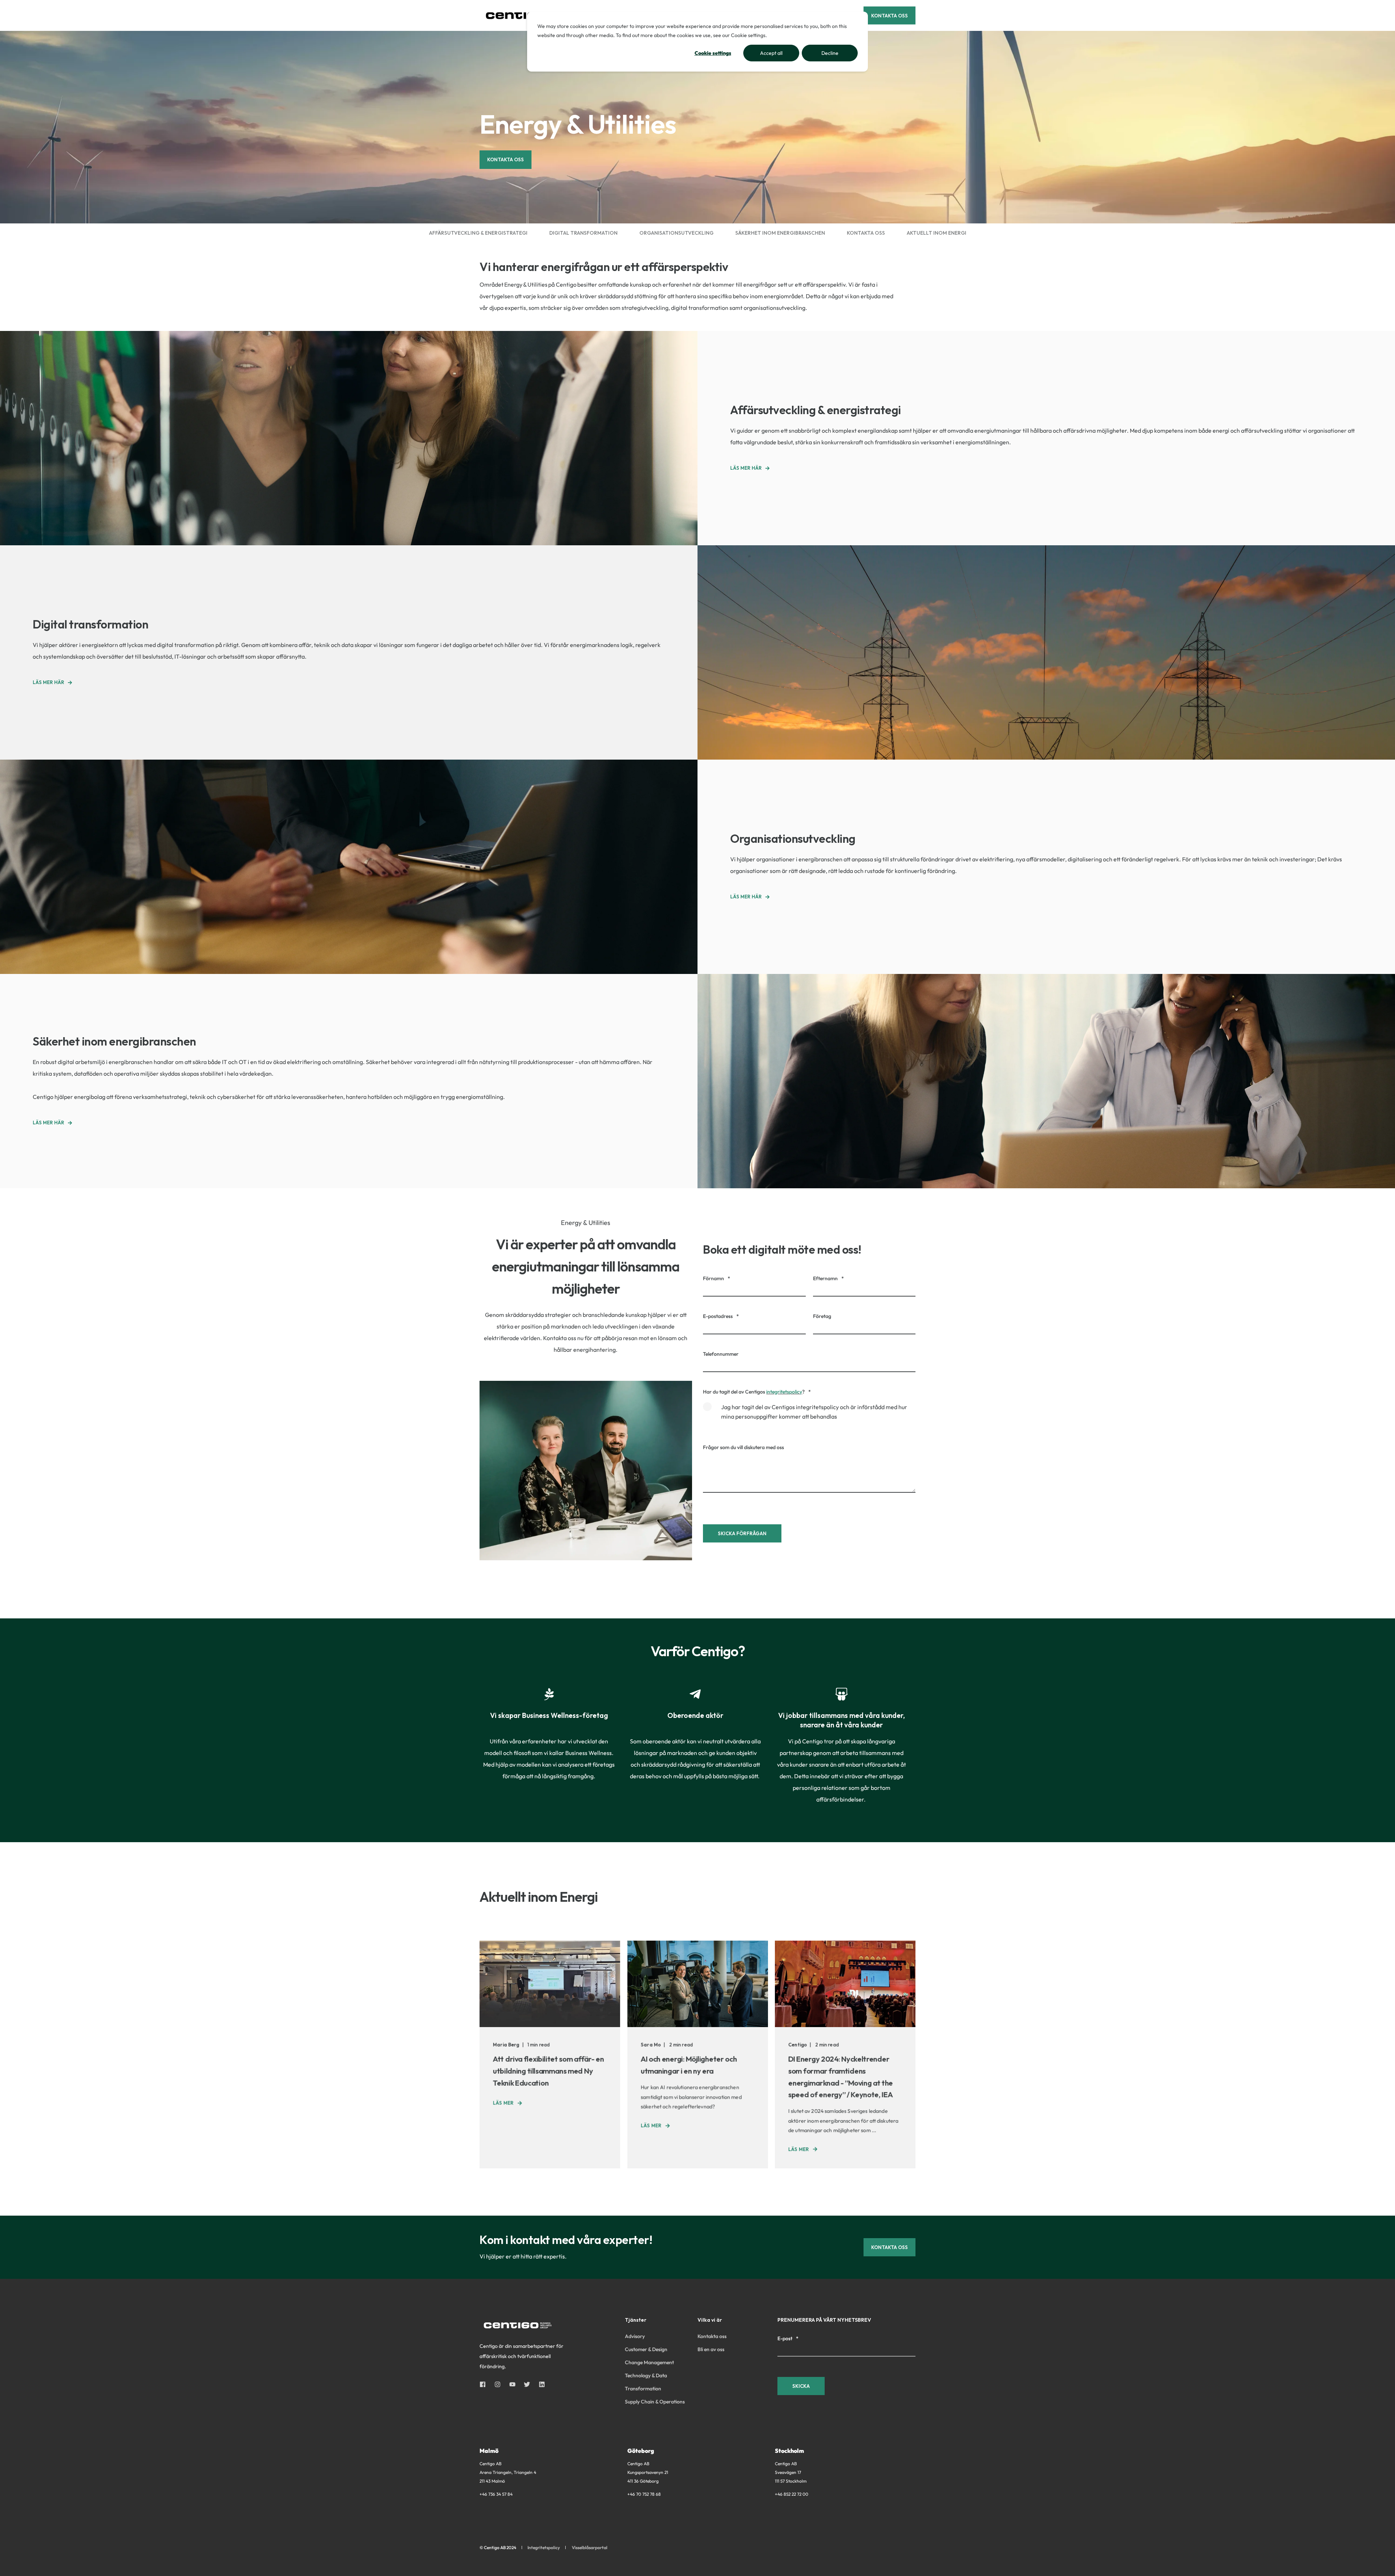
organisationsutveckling (676, 233)
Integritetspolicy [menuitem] (544, 2548)
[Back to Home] (523, 15)
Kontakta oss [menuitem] (712, 2336)
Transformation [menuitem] (643, 2389)
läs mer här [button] (48, 1123)
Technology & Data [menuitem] (646, 2375)
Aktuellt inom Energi (937, 233)
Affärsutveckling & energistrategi (478, 233)
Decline (830, 53)
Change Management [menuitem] (649, 2362)
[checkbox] (809, 1415)
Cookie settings (713, 53)
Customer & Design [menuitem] (646, 2349)
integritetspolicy (784, 1392)
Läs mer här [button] (746, 468)
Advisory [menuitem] (635, 2336)
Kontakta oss (506, 159)
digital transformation (583, 233)
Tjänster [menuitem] (636, 2320)
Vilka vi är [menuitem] (710, 2320)
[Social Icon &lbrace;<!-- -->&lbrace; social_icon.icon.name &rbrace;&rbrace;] (485, 2384)
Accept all (771, 53)
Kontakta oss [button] (889, 15)
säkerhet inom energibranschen (780, 233)
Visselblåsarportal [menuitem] (590, 2548)
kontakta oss (866, 233)
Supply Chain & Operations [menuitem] (655, 2402)
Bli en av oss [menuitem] (711, 2349)
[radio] (809, 1415)
